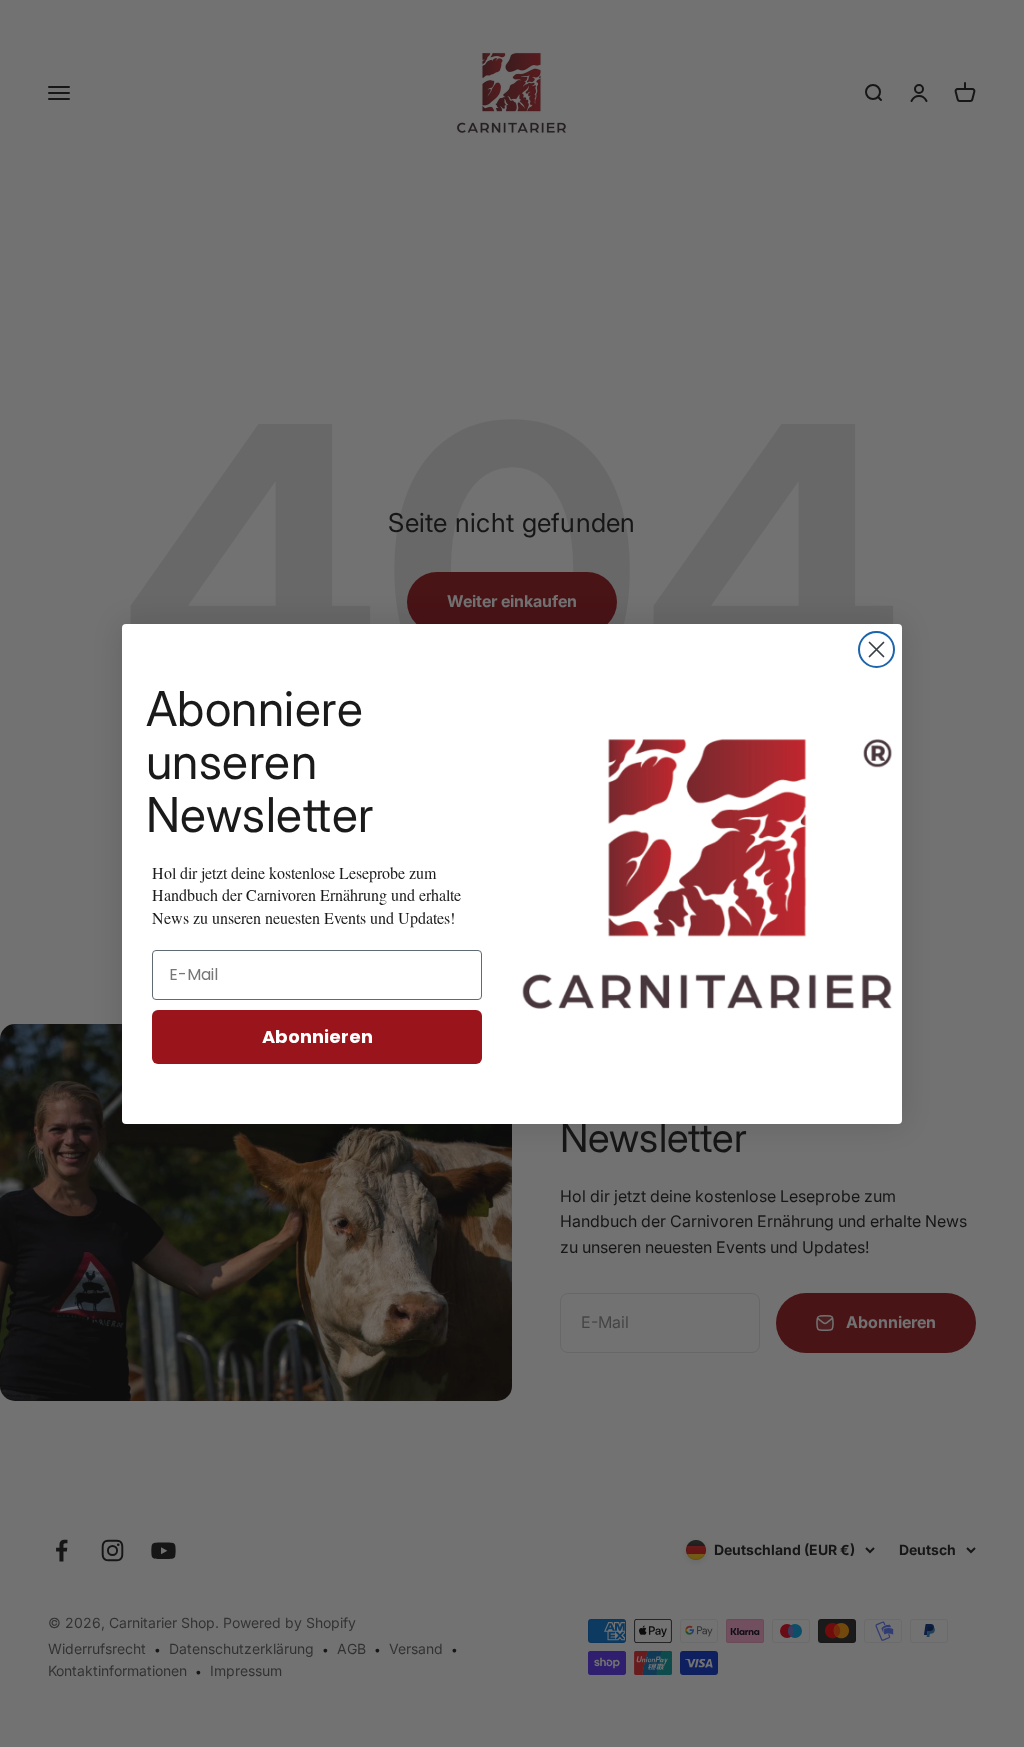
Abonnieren (317, 1036)
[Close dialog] (876, 649)
